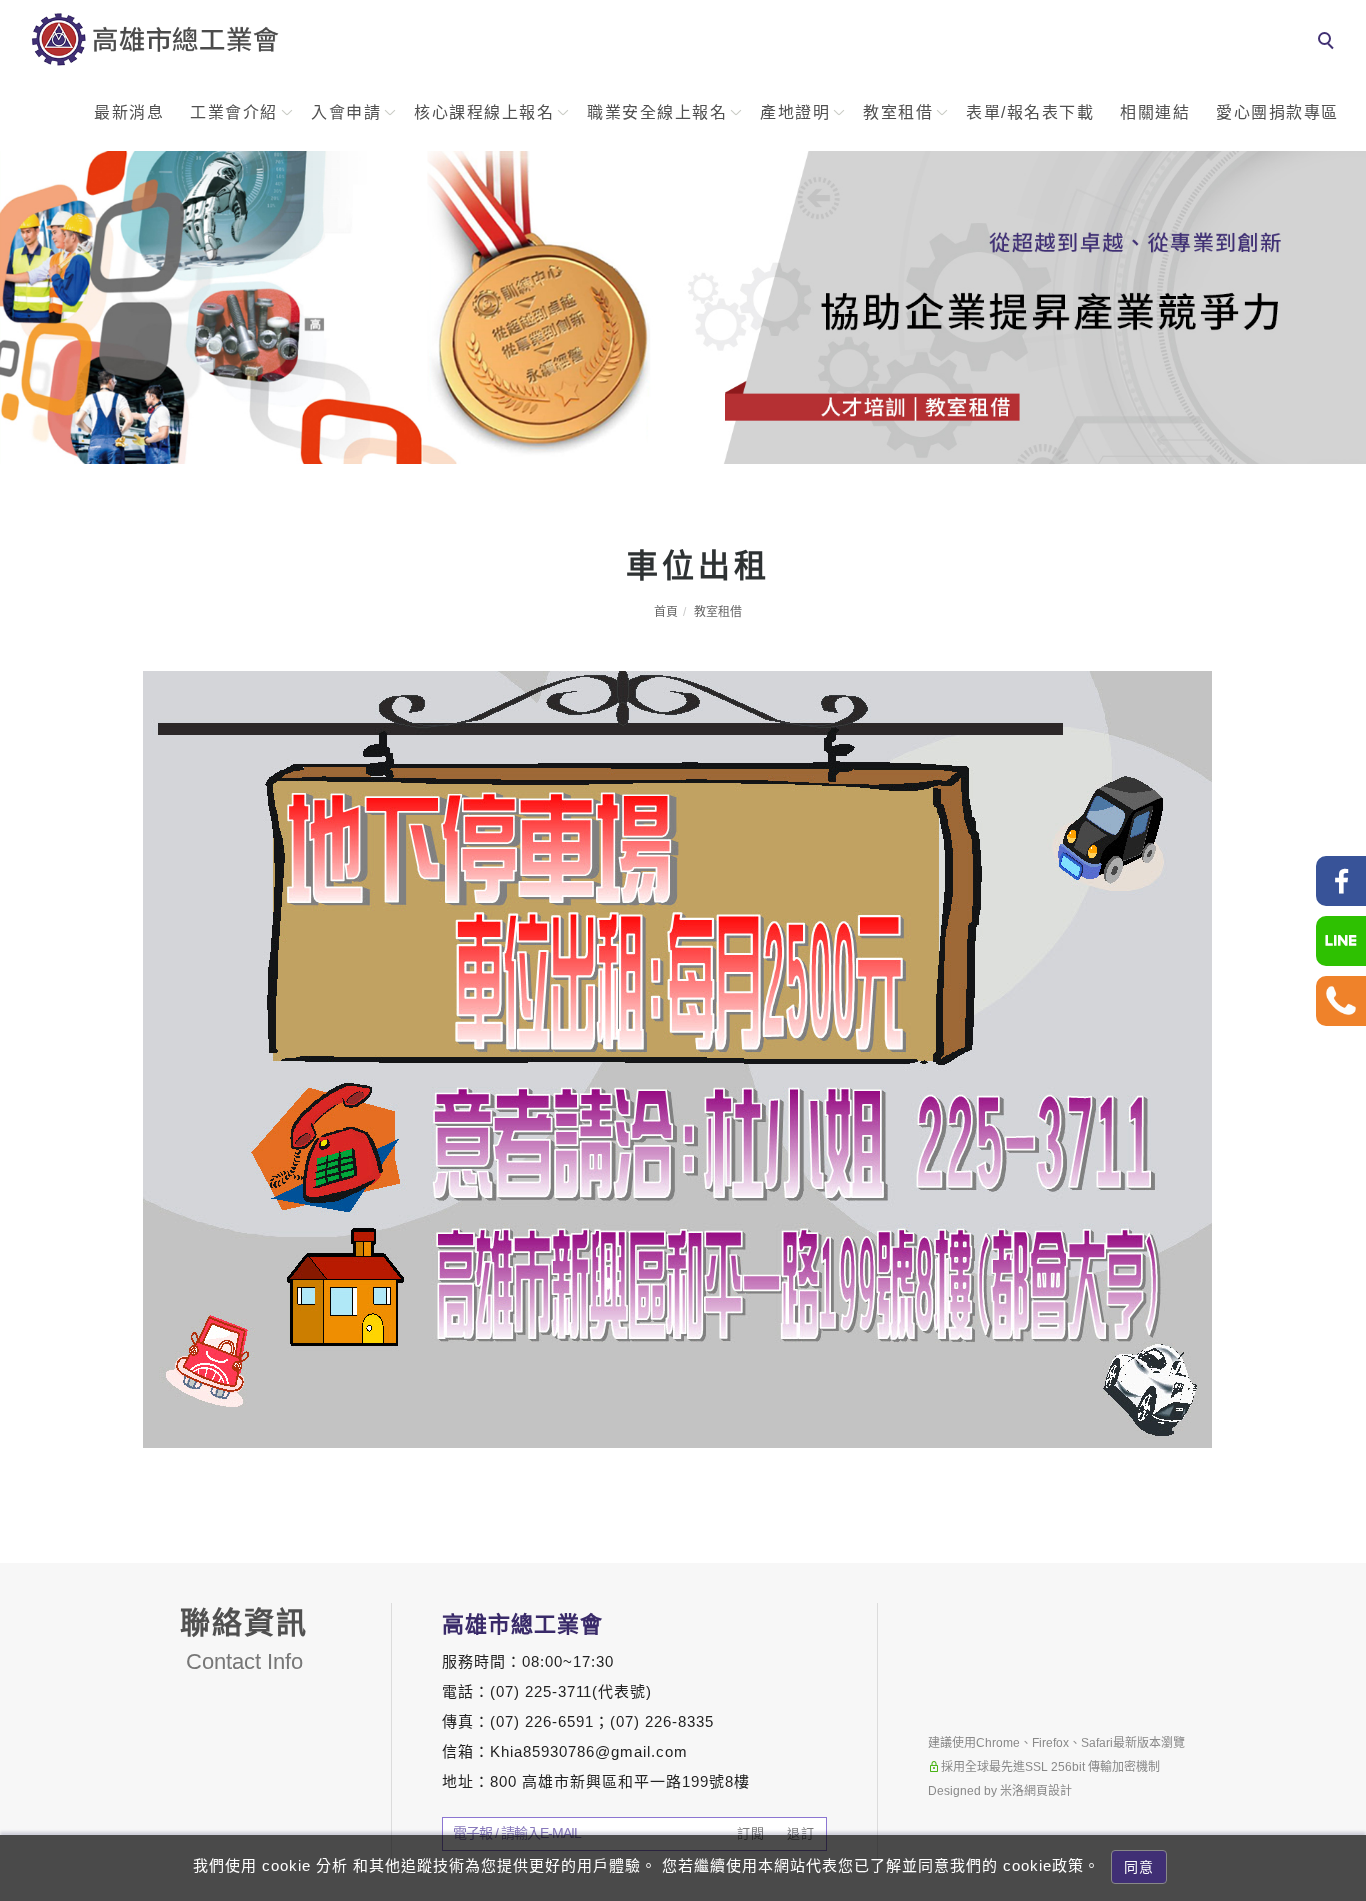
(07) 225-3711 (541, 1691)
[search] (1329, 43)
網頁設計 (1048, 1791)
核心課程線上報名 (484, 112)
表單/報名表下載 (1030, 112)
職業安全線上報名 (657, 112)
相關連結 (1155, 112)
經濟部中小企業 (1342, 1698)
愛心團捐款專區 (1277, 112)
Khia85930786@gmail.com (589, 1751)
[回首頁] (155, 39)
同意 (1139, 1867)
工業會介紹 (234, 112)
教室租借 (898, 112)
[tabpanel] (683, 307)
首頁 (666, 612)
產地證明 (795, 112)
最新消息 (129, 112)
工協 (1342, 1571)
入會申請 (346, 112)
